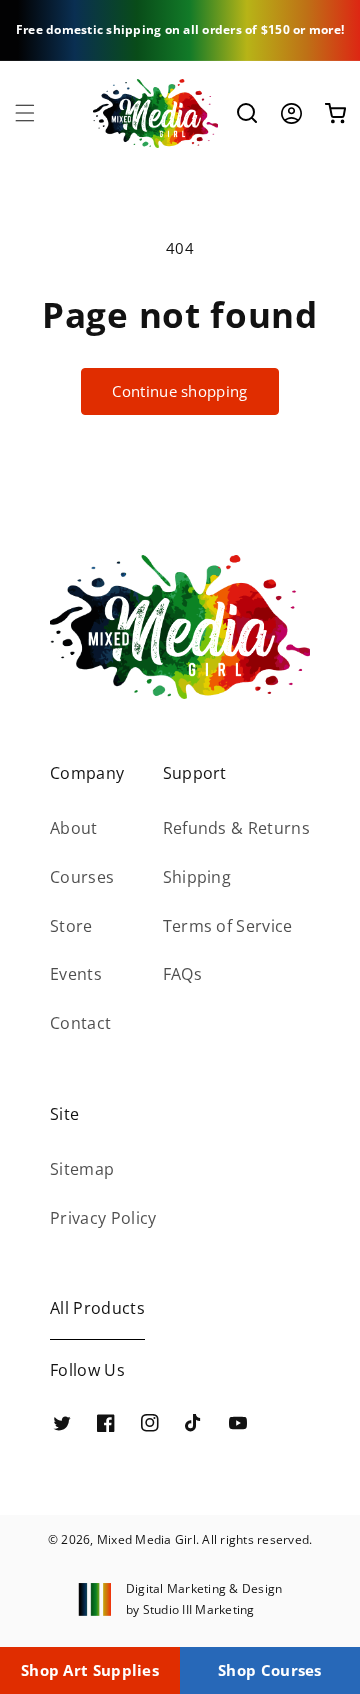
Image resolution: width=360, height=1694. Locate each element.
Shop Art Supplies (90, 1670)
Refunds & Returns (236, 828)
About (74, 828)
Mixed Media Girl (146, 1539)
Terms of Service (228, 926)
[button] (25, 113)
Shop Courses (270, 1670)
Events (76, 974)
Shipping (197, 877)
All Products (97, 1308)
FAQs (182, 974)
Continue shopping (179, 391)
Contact (80, 1023)
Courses (82, 877)
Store (71, 926)
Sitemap (82, 1169)
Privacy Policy (103, 1218)
